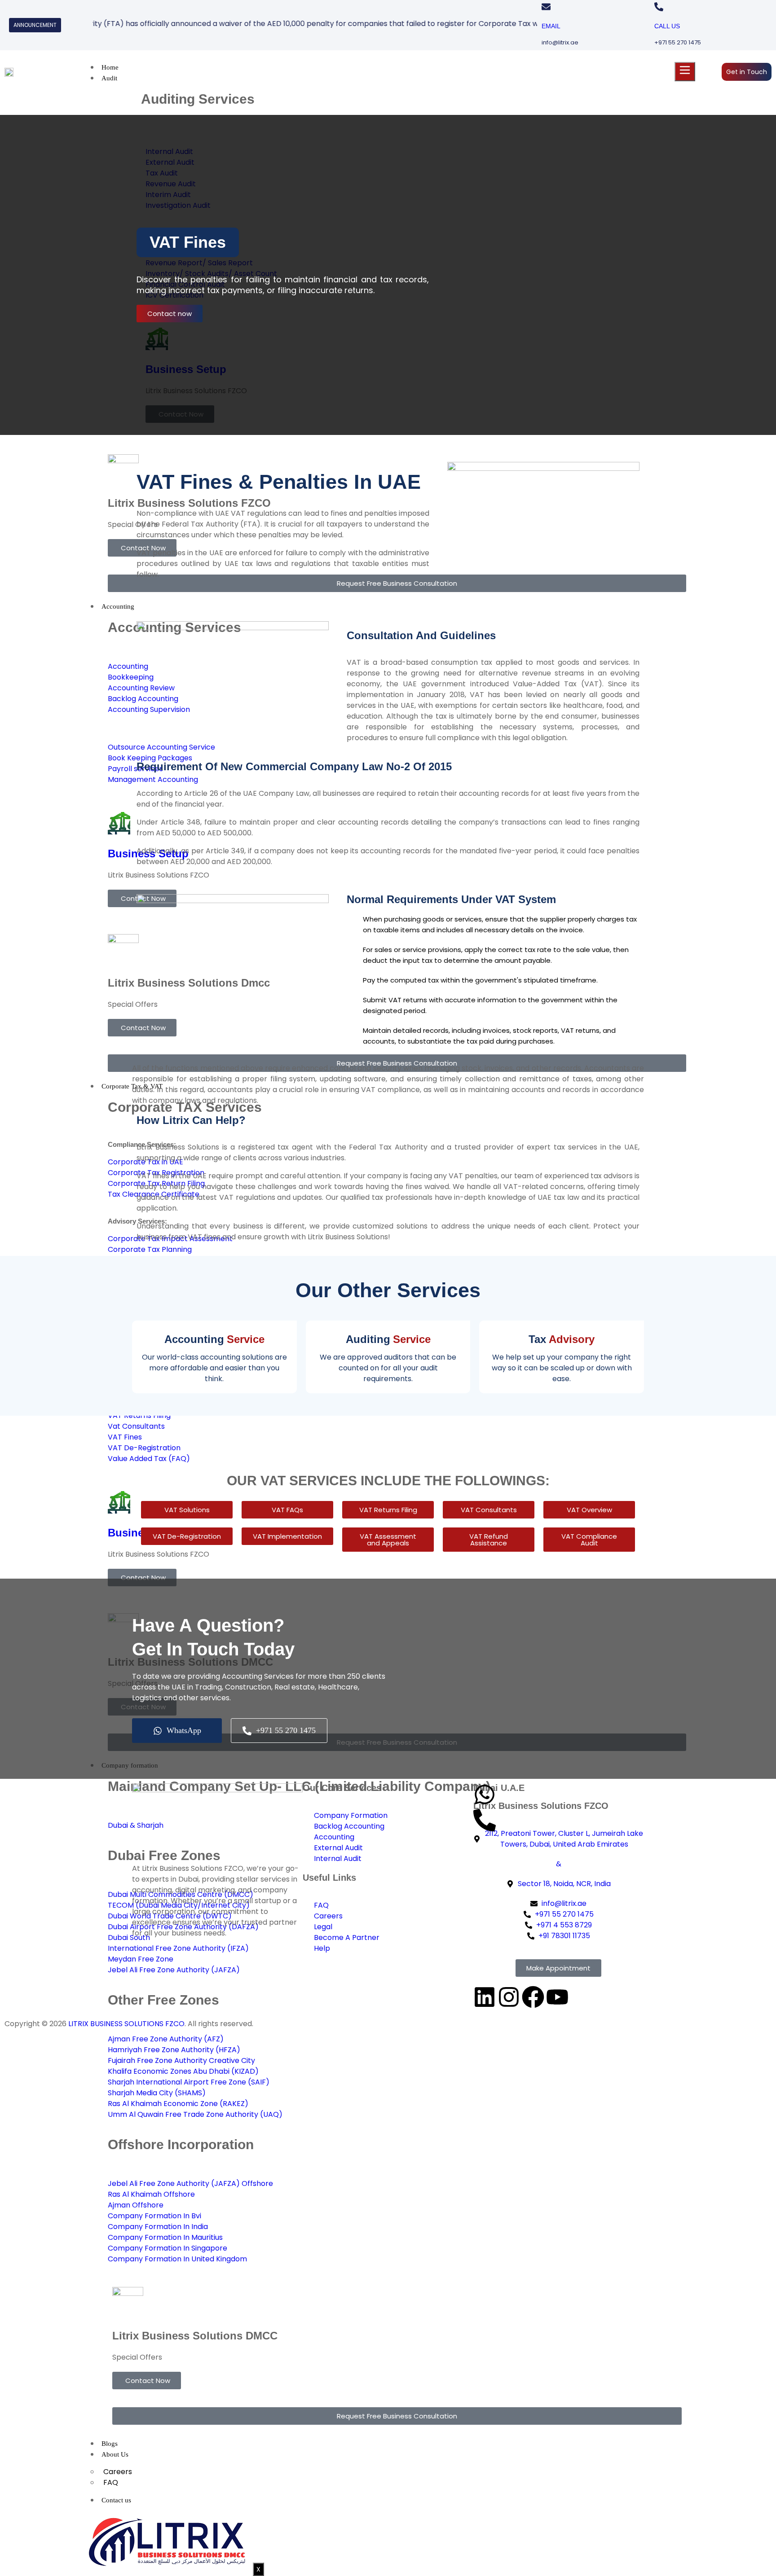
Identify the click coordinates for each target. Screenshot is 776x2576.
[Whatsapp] (485, 1795)
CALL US (667, 26)
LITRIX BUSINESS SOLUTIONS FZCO (126, 2024)
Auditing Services (198, 99)
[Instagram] (509, 1997)
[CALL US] (659, 7)
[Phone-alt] (485, 1820)
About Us (115, 2454)
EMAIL (551, 26)
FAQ (111, 2482)
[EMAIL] (546, 7)
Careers (118, 2472)
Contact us (116, 2500)
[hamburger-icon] (685, 72)
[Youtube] (557, 1997)
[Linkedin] (485, 1997)
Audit (109, 78)
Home (110, 67)
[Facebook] (533, 1997)
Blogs (110, 2444)
